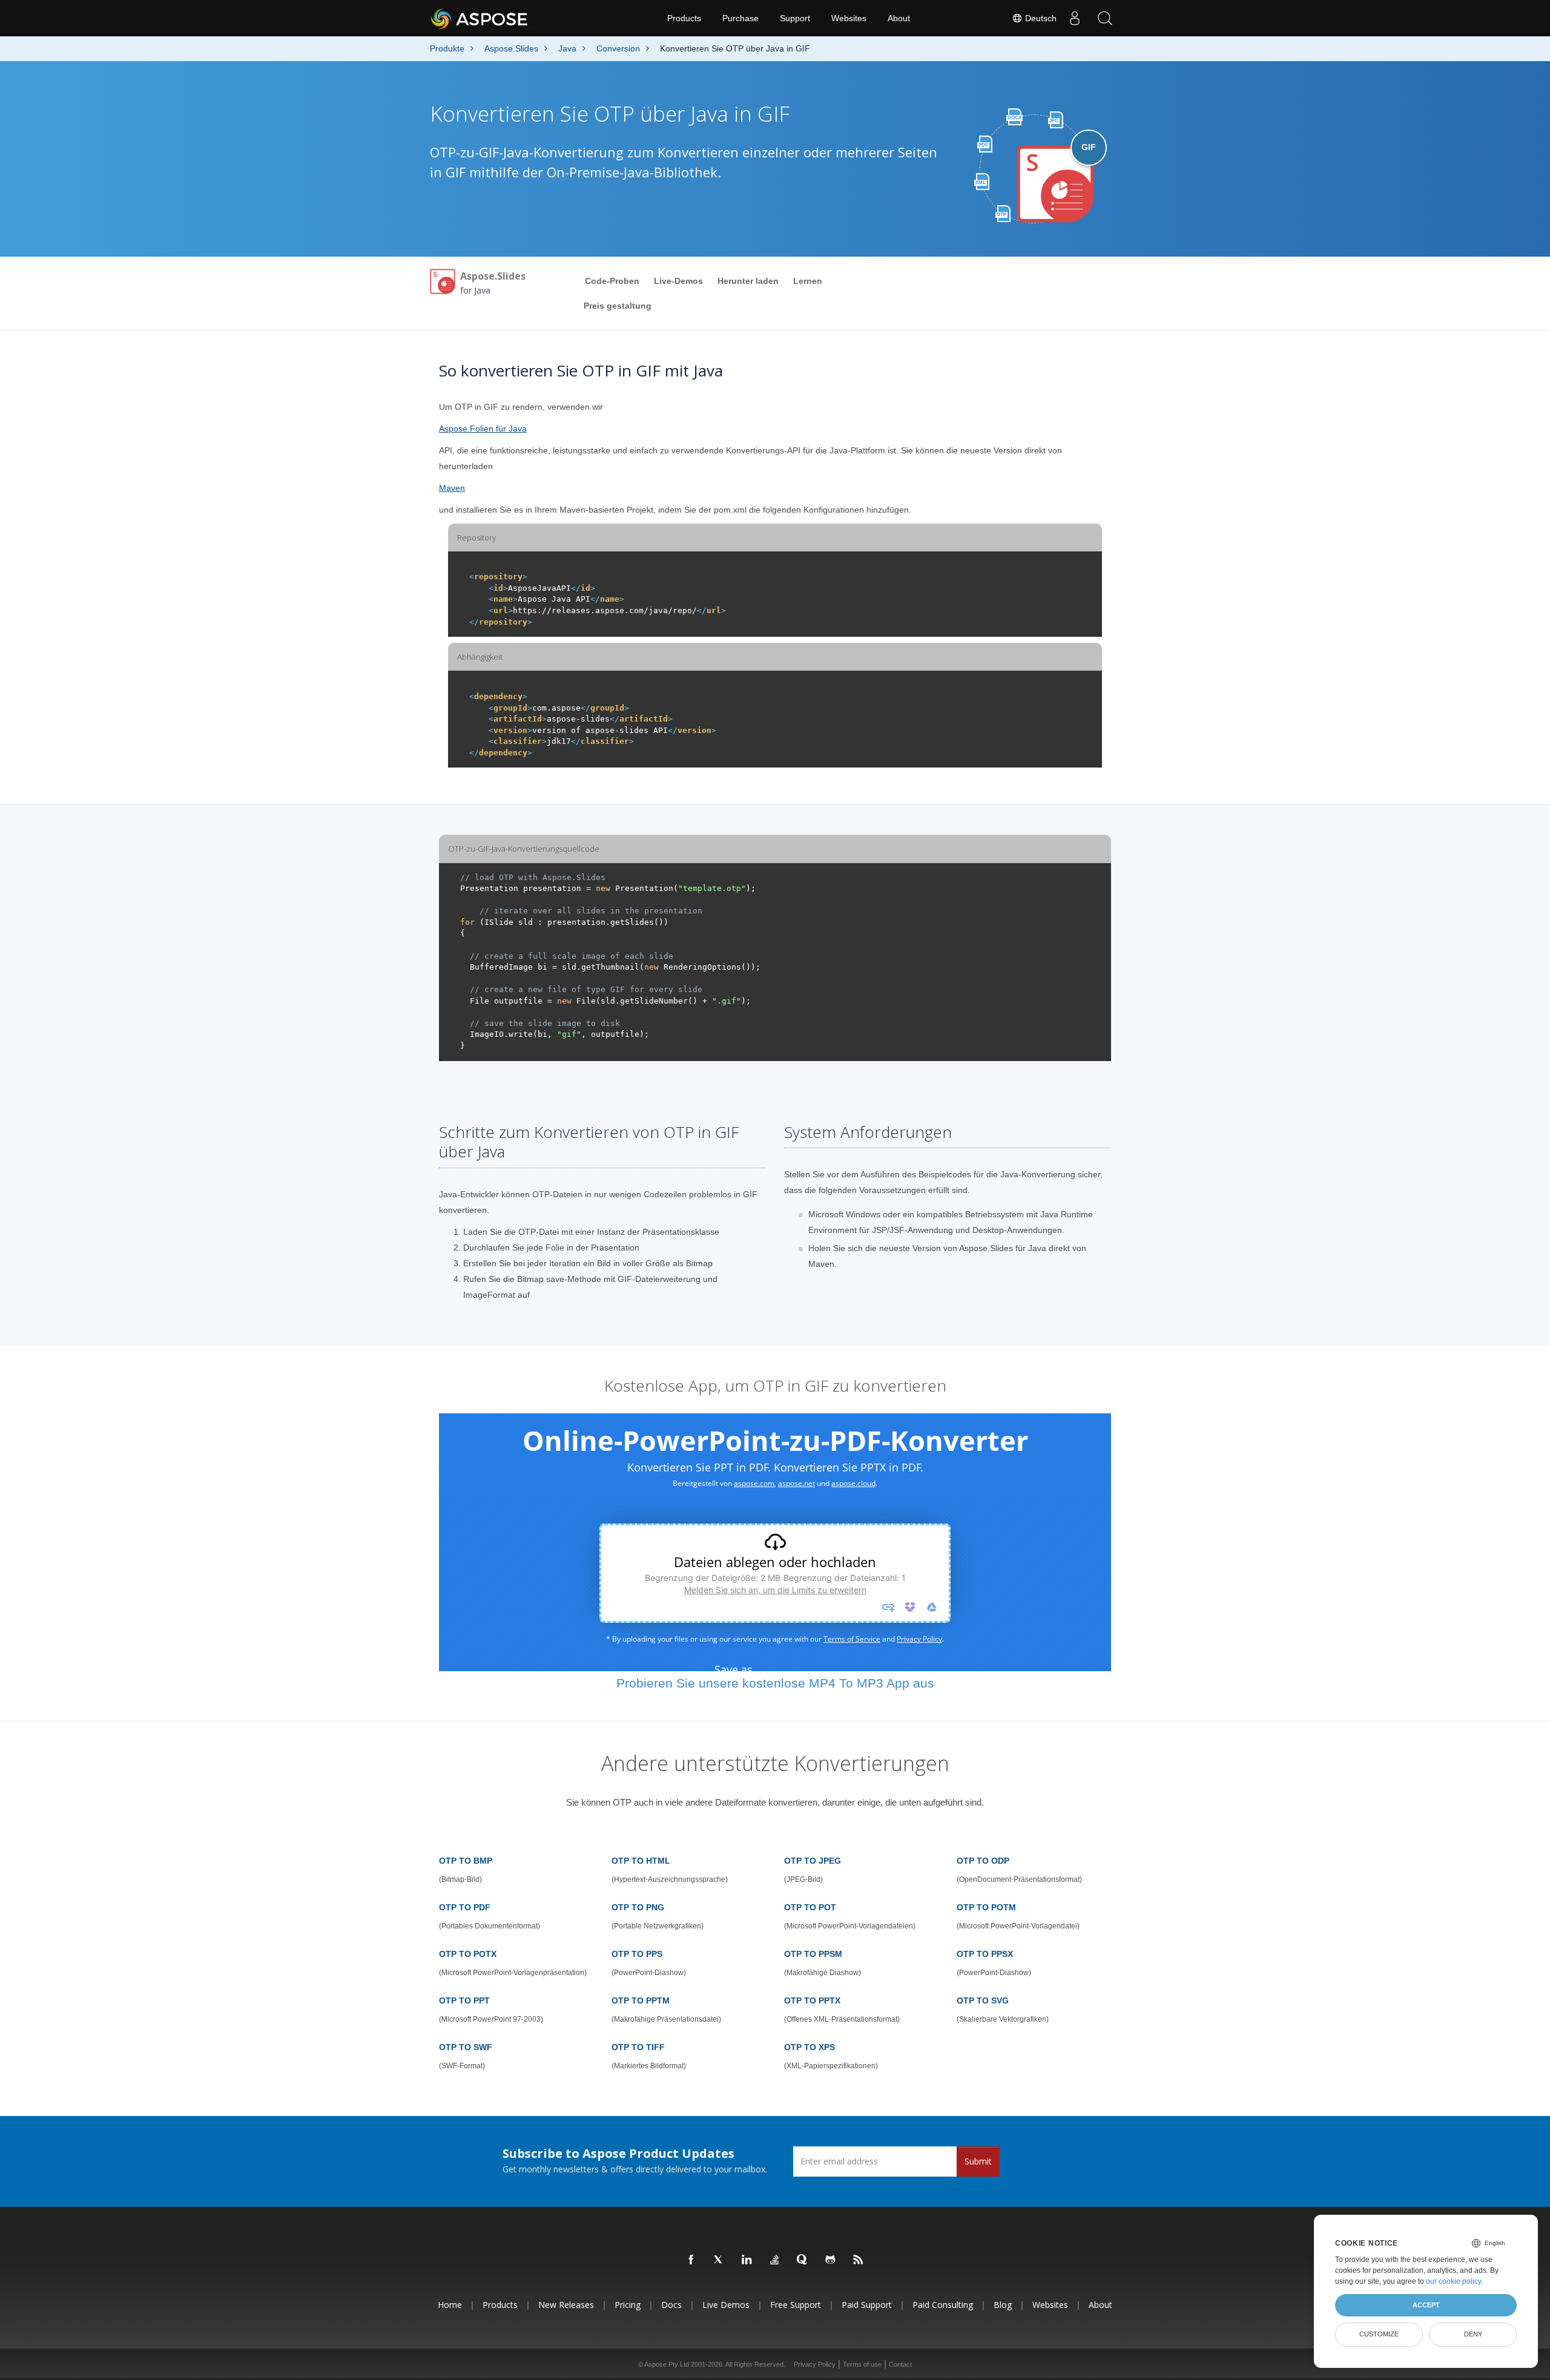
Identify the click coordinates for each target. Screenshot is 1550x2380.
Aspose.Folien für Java (483, 429)
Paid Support (867, 2305)
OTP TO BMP (466, 1861)
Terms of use (862, 2364)
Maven (452, 488)
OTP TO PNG (638, 1907)
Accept (1426, 2305)
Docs (671, 2305)
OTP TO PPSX (985, 1954)
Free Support (796, 2305)
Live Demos (726, 2305)
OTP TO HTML (641, 1861)
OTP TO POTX (468, 1954)
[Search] (1105, 18)
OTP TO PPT (464, 2000)
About (899, 18)
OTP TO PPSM (813, 1954)
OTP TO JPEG (813, 1861)
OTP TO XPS (810, 2047)
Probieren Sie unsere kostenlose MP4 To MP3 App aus (775, 1683)
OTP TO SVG (983, 2000)
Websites (849, 18)
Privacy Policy (815, 2364)
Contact (900, 2364)
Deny (1473, 2334)
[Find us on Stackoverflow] (775, 2260)
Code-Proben (612, 281)
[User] (1075, 18)
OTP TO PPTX (812, 2000)
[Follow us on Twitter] (719, 2260)
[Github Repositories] (831, 2260)
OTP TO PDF (465, 1907)
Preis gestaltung (618, 306)
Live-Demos (678, 281)
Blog (1003, 2305)
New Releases (566, 2305)
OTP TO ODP (983, 1861)
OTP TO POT (810, 1907)
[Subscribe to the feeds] (859, 2260)
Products (684, 18)
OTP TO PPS (637, 1954)
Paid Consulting (943, 2305)
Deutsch (1040, 18)
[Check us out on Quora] (803, 2260)
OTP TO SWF (466, 2047)
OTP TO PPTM (641, 2000)
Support (795, 18)
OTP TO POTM (986, 1907)
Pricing (628, 2305)
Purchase (740, 18)
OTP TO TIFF (638, 2047)
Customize (1379, 2334)
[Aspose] (480, 18)
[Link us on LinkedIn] (747, 2260)
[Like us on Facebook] (691, 2260)
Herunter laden (748, 281)
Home (450, 2305)
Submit (978, 2161)
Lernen (808, 281)
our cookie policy (1453, 2281)
